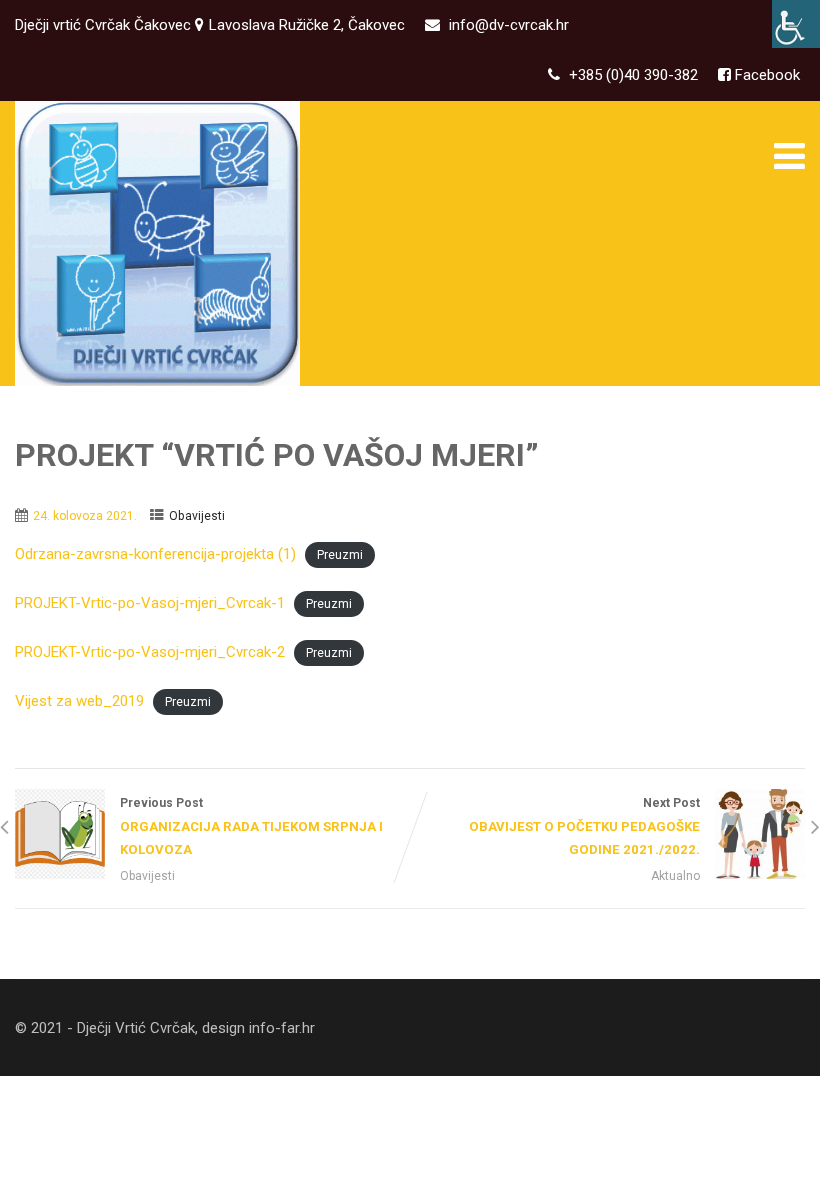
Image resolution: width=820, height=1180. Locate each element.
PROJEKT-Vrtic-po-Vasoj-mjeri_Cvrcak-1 (150, 603)
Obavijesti (197, 516)
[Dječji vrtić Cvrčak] (157, 243)
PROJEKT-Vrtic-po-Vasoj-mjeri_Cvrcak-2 (150, 652)
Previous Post (251, 826)
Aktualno (675, 876)
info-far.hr (282, 1028)
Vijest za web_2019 (79, 701)
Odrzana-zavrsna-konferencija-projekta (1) (155, 554)
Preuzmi (340, 555)
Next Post (584, 826)
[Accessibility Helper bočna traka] (796, 24)
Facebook (765, 75)
